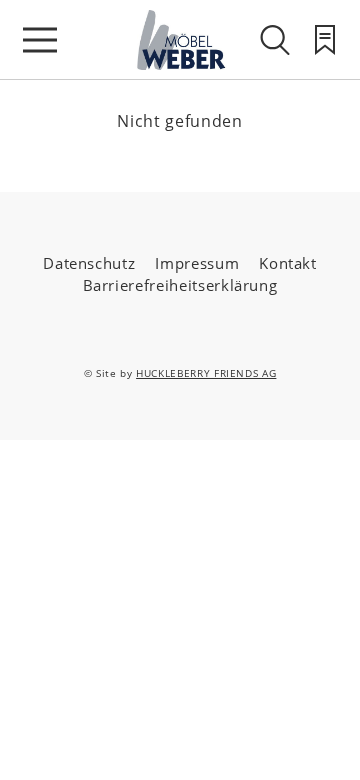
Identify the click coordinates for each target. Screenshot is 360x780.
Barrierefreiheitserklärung (180, 285)
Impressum (197, 263)
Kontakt (288, 263)
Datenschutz (89, 263)
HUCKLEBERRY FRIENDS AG (206, 373)
